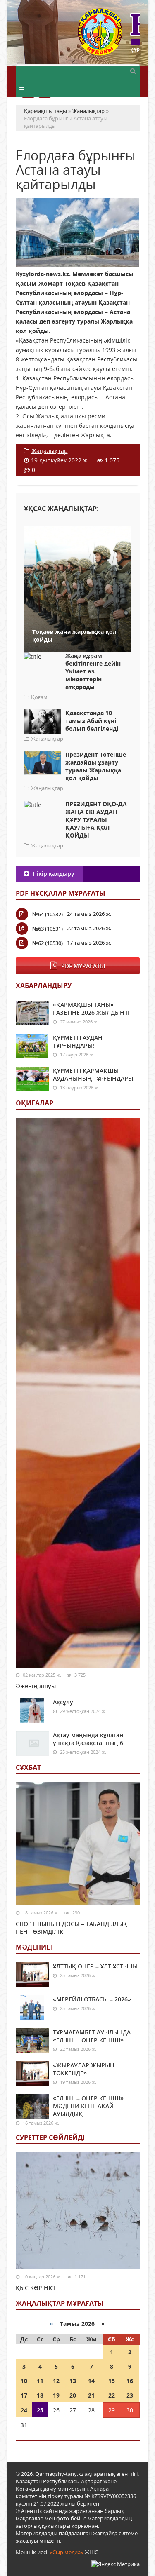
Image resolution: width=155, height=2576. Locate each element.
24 (24, 2410)
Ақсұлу (63, 1702)
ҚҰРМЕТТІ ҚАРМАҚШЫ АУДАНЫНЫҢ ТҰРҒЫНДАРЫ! (94, 1075)
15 (112, 2381)
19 (56, 2395)
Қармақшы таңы (109, 36)
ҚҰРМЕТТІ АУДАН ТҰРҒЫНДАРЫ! (78, 1042)
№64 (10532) (48, 914)
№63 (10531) (48, 929)
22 (112, 2395)
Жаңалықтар (50, 451)
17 (24, 2395)
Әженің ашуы (36, 1686)
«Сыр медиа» (67, 2552)
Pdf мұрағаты (83, 966)
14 (91, 2381)
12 (56, 2381)
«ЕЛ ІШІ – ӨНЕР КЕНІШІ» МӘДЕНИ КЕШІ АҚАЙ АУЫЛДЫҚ (88, 2106)
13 (73, 2381)
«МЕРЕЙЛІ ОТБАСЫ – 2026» (92, 1999)
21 (91, 2395)
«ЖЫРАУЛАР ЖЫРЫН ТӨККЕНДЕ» (84, 2069)
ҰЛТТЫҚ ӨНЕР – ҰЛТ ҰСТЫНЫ (95, 1966)
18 (40, 2395)
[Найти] (133, 70)
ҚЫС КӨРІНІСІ (36, 2288)
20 (73, 2395)
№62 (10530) (48, 943)
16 (130, 2381)
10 (24, 2381)
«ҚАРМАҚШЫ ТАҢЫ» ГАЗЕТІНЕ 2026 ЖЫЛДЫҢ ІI (91, 1009)
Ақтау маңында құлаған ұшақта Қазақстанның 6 (88, 1739)
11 (40, 2381)
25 (40, 2410)
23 (130, 2395)
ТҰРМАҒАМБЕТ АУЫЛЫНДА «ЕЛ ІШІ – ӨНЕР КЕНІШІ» (92, 2036)
